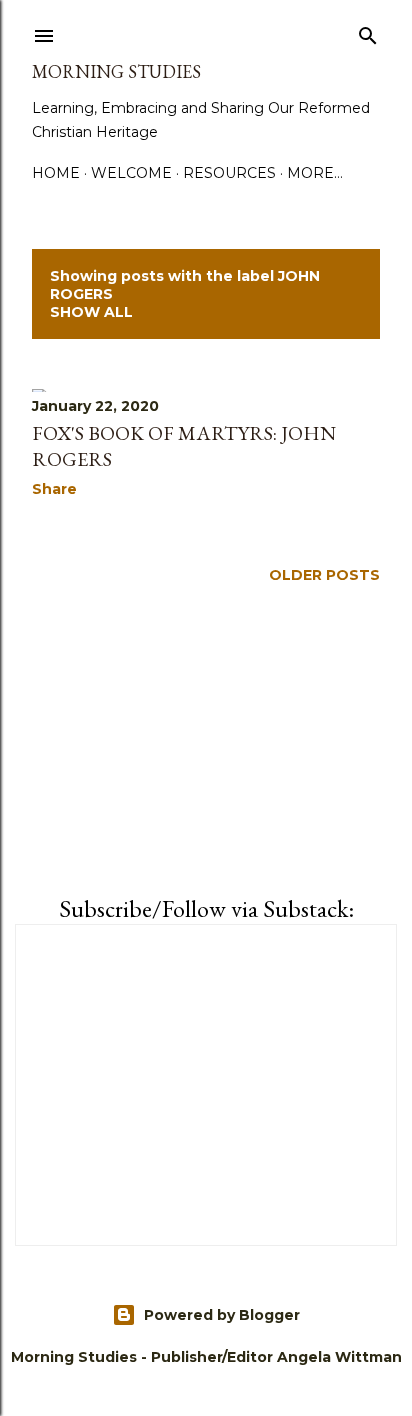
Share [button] (54, 489)
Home (56, 173)
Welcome (131, 173)
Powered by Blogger (222, 1315)
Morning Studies (116, 71)
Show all (91, 312)
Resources (229, 173)
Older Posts (324, 575)
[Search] (368, 32)
